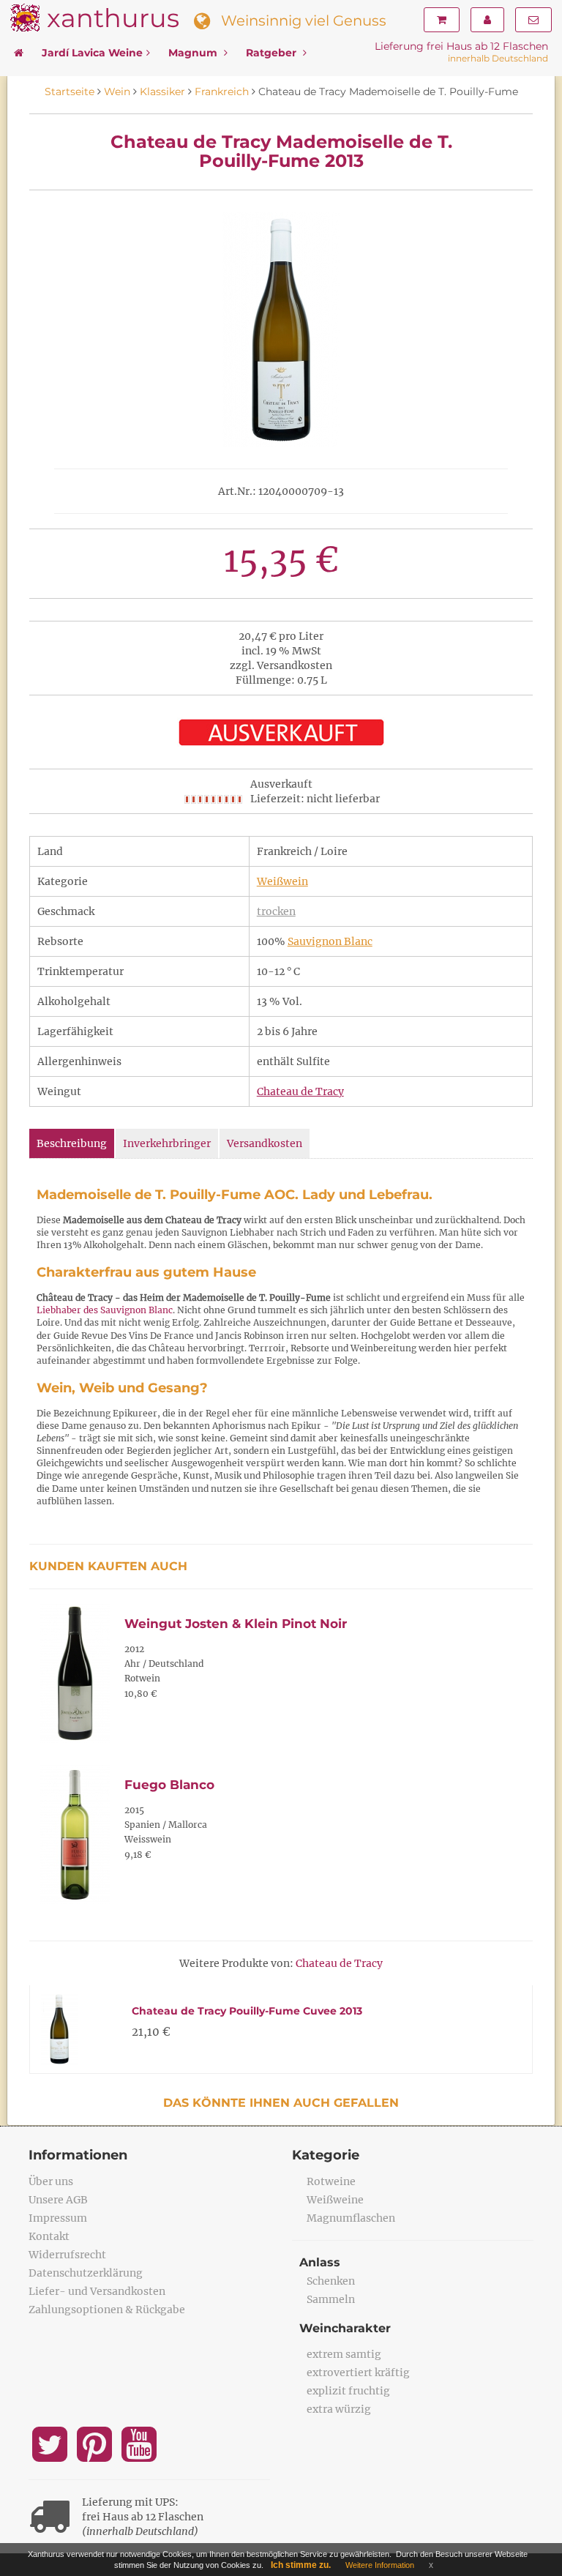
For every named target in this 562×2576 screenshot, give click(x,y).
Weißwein (282, 881)
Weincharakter (345, 2328)
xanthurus (113, 18)
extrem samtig (344, 2354)
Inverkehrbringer (167, 1143)
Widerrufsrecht (67, 2255)
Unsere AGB (58, 2200)
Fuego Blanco (169, 1785)
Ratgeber (273, 53)
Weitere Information (380, 2565)
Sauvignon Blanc (330, 941)
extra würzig (339, 2409)
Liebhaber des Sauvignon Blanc (105, 1310)
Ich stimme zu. (301, 2565)
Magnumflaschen (351, 2218)
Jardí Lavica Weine (92, 53)
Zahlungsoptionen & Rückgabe (107, 2310)
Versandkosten (265, 1143)
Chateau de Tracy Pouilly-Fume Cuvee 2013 (247, 2011)
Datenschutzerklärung (86, 2273)
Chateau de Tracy (300, 1091)
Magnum (194, 53)
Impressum (58, 2218)
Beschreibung (72, 1143)
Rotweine (331, 2181)
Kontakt (49, 2236)
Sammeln (331, 2299)
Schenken (331, 2281)
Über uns (51, 2181)
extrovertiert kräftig (358, 2372)
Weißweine (335, 2200)
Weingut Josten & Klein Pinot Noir (236, 1624)
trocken (276, 911)
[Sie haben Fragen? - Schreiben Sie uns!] (533, 20)
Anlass (320, 2262)
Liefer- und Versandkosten (97, 2291)
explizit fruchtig (348, 2391)
